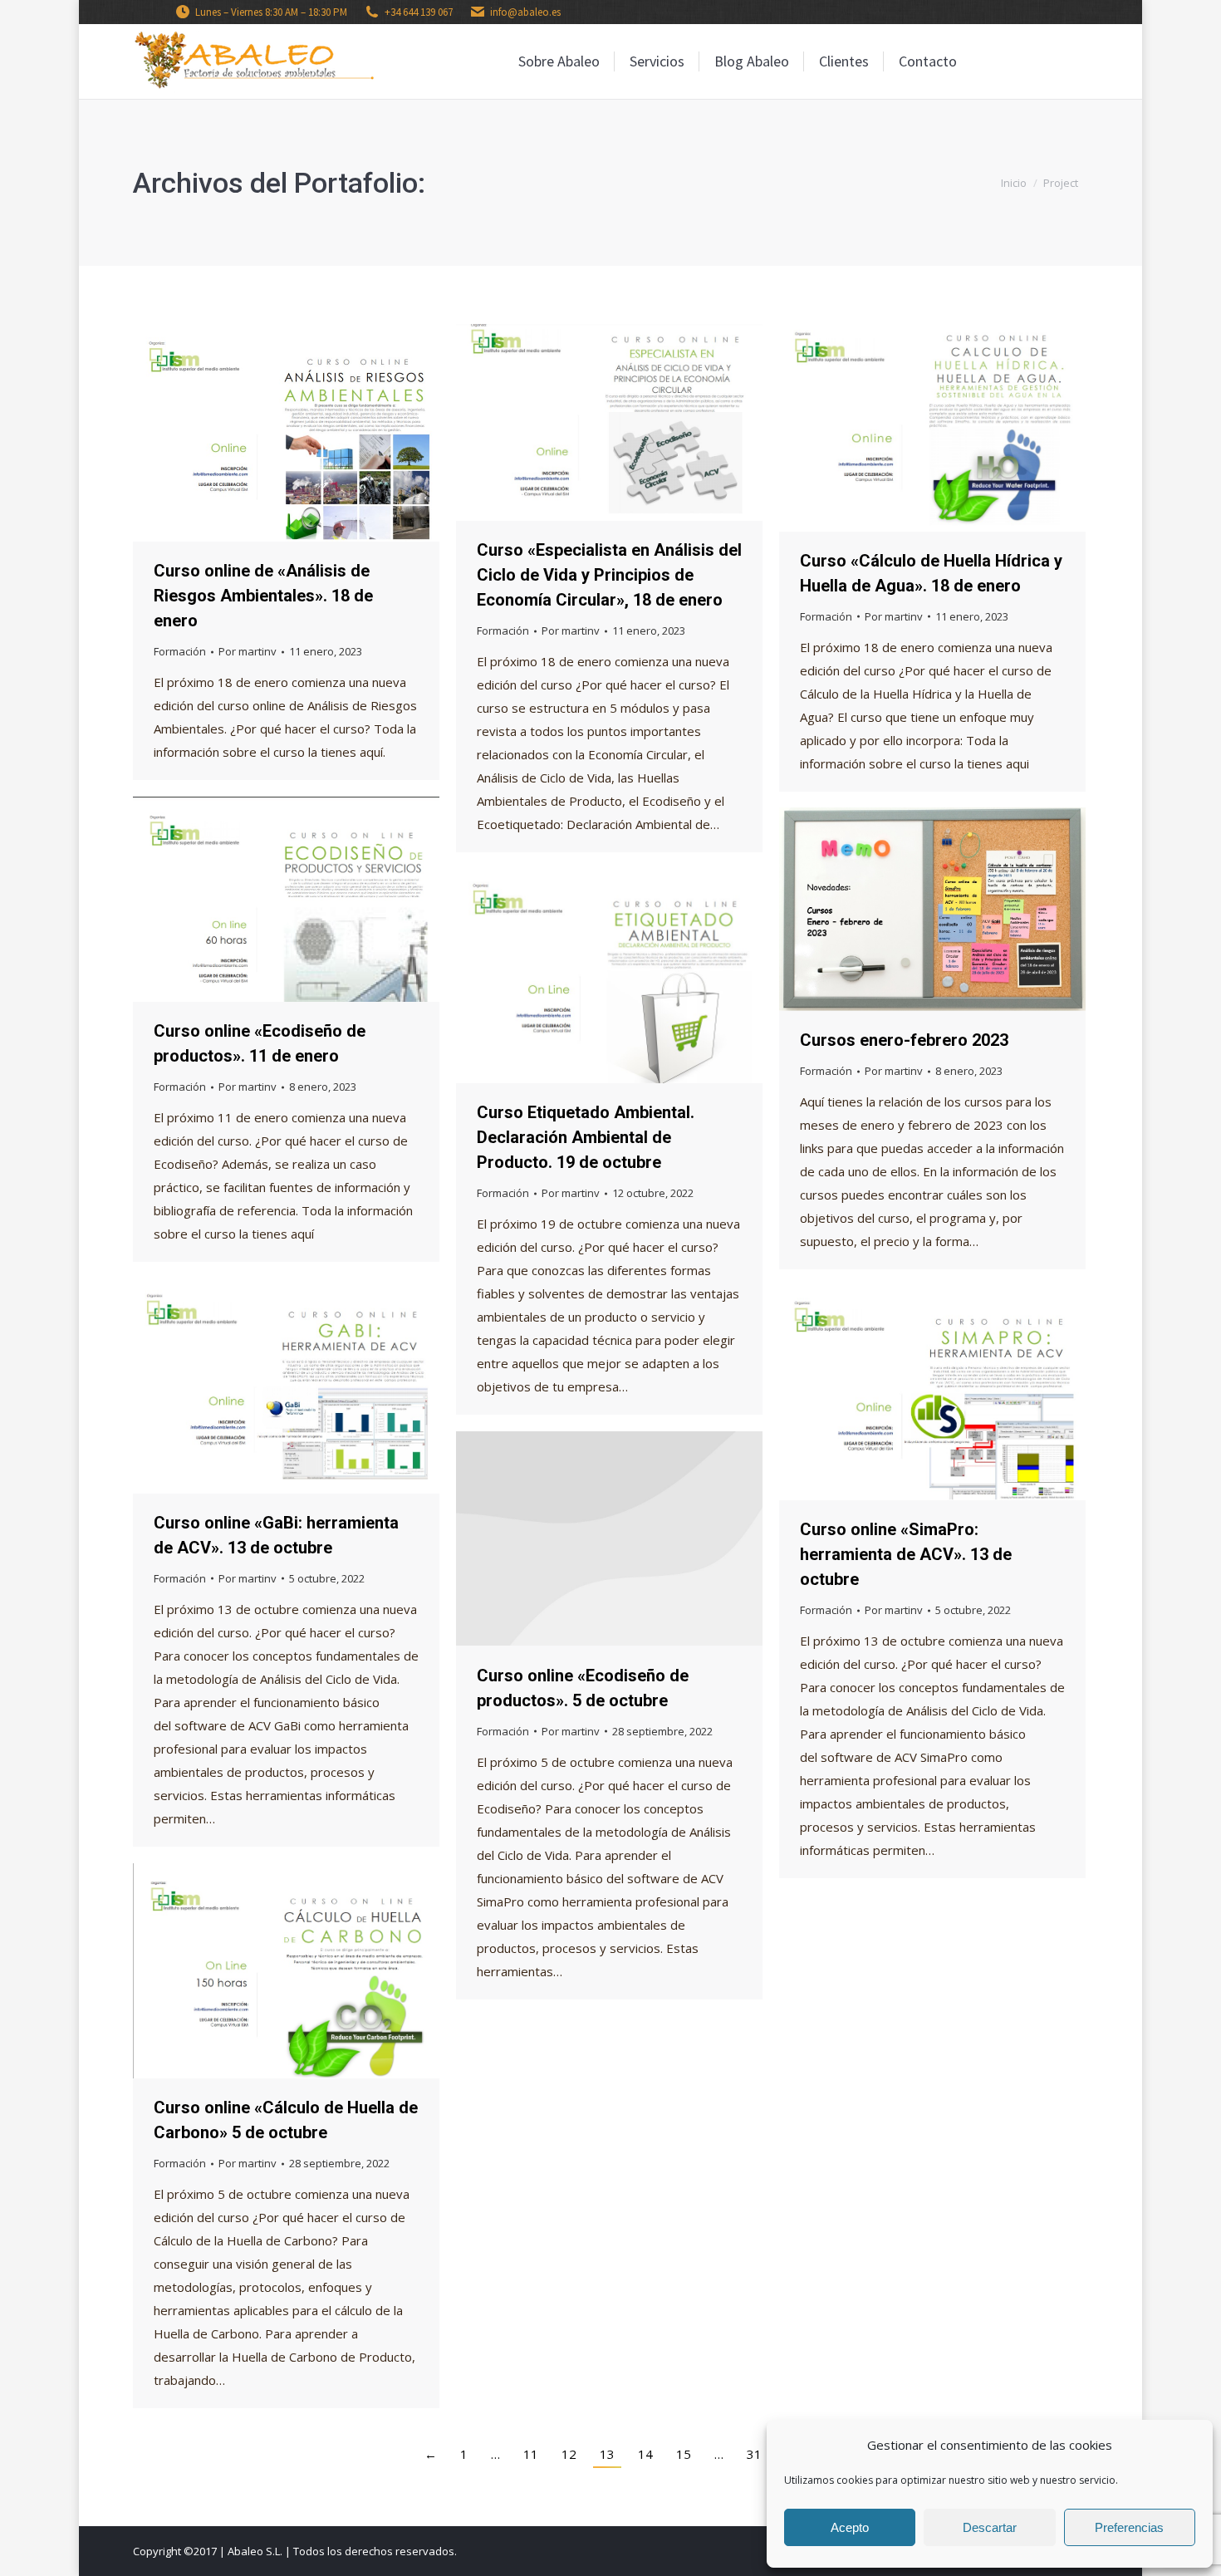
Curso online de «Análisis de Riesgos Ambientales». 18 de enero (263, 596)
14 (645, 2454)
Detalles (309, 433)
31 (754, 2454)
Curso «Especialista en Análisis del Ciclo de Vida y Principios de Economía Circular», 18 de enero (609, 575)
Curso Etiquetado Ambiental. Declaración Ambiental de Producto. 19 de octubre (586, 1137)
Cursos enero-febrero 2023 (904, 1040)
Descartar (990, 2527)
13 (607, 2454)
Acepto (850, 2527)
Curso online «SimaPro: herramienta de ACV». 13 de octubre (906, 1554)
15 (684, 2454)
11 (531, 2454)
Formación (180, 651)
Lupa (264, 433)
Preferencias (1129, 2527)
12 (569, 2454)
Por (248, 651)
